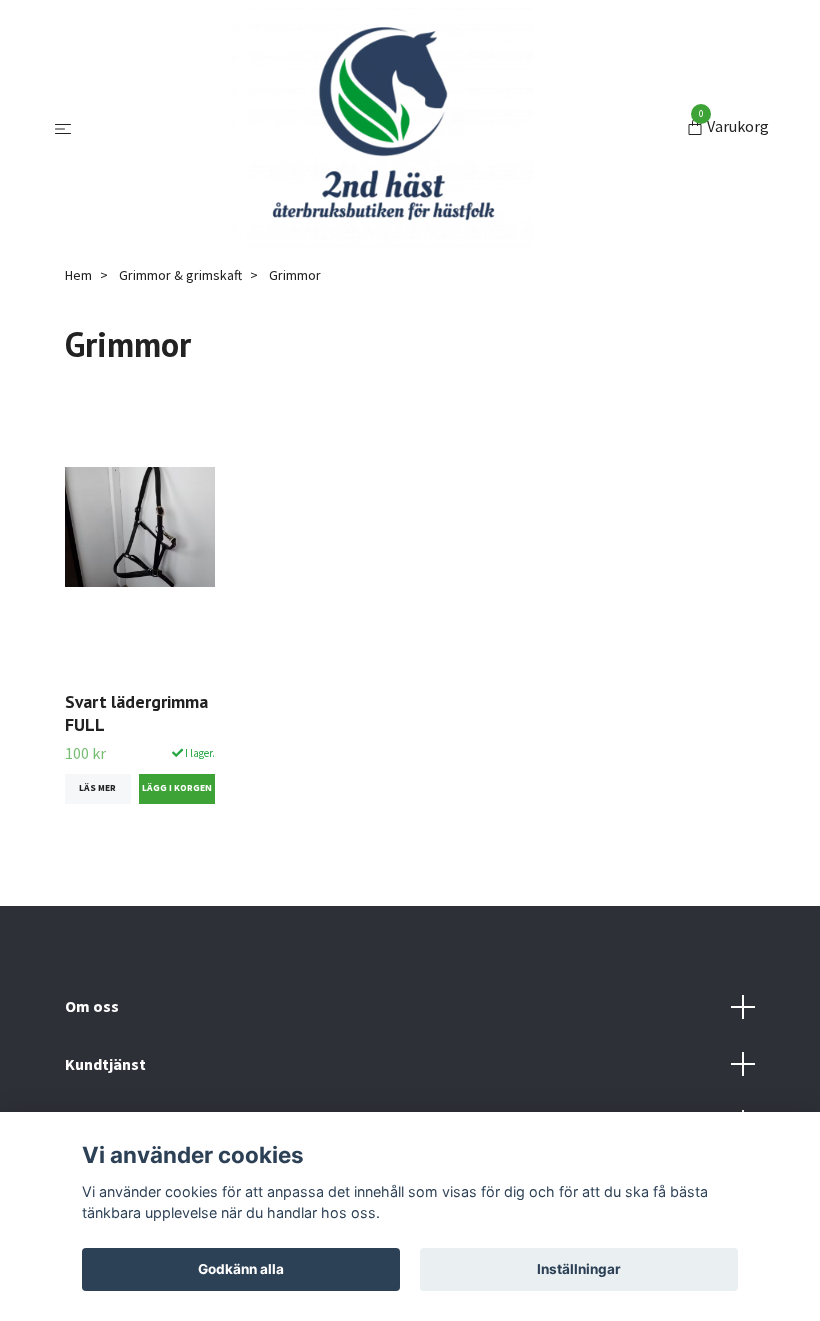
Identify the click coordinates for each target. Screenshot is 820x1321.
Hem (78, 275)
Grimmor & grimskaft (180, 275)
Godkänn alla (241, 1269)
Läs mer (97, 788)
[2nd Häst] (383, 128)
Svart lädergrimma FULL (136, 713)
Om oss (92, 1006)
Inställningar (579, 1269)
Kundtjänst (105, 1064)
